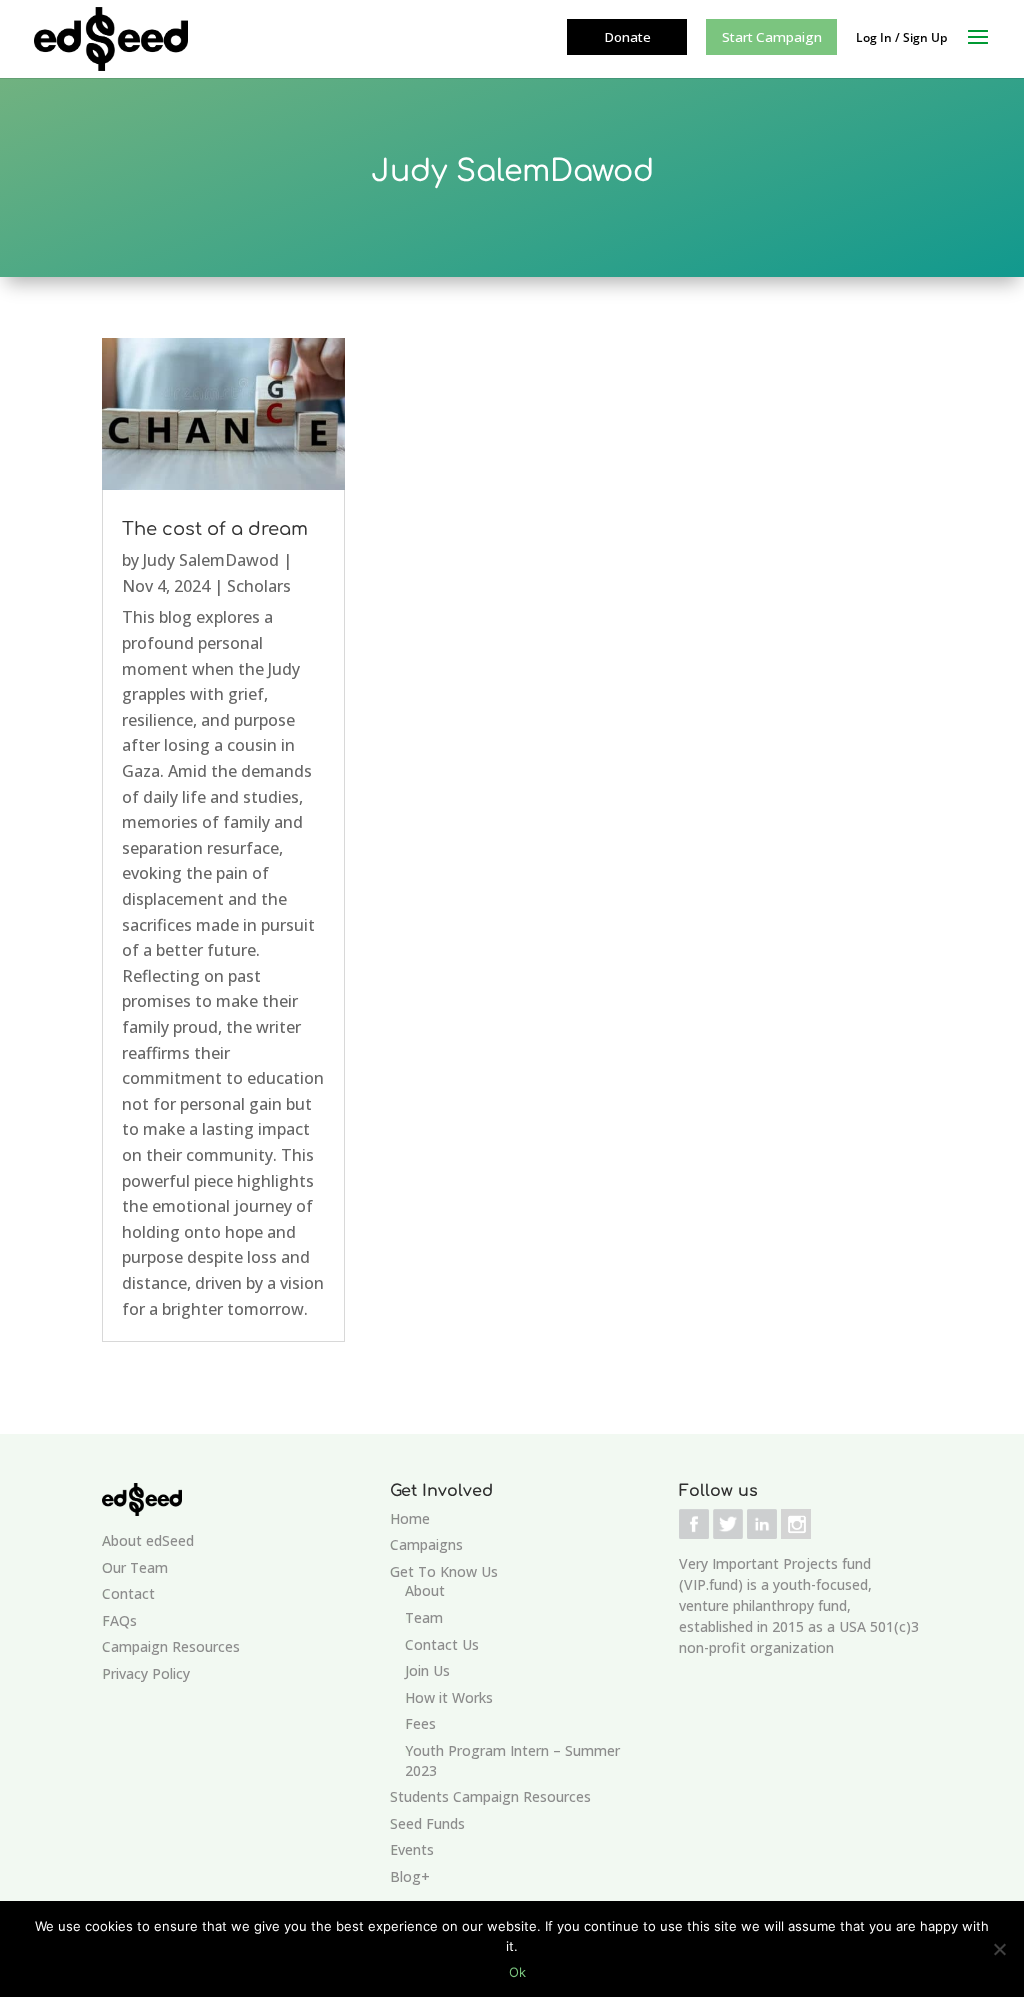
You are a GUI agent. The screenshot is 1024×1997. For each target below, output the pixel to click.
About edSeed (148, 1540)
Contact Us (442, 1644)
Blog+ (410, 1876)
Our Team (135, 1567)
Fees (420, 1723)
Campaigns (426, 1544)
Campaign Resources (171, 1646)
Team (424, 1617)
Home (410, 1518)
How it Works (449, 1697)
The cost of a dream (215, 529)
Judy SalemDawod (211, 560)
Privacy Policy (146, 1673)
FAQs (119, 1620)
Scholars (259, 586)
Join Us (427, 1670)
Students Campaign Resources (490, 1796)
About (425, 1590)
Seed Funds (427, 1823)
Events (412, 1849)
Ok (517, 1972)
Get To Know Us (444, 1571)
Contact (128, 1593)
